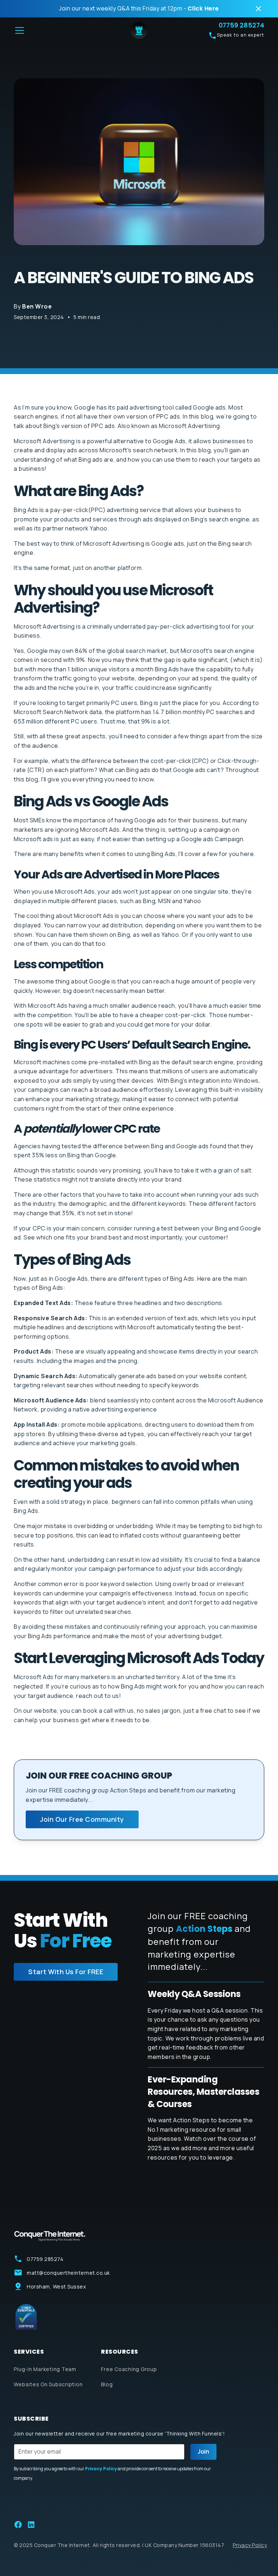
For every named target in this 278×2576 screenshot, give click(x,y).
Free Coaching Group (129, 2369)
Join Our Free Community (82, 1819)
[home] (139, 30)
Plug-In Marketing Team (45, 2369)
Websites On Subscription (48, 2384)
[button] (68, 30)
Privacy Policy (250, 2545)
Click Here (203, 9)
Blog (107, 2384)
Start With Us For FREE (66, 1972)
